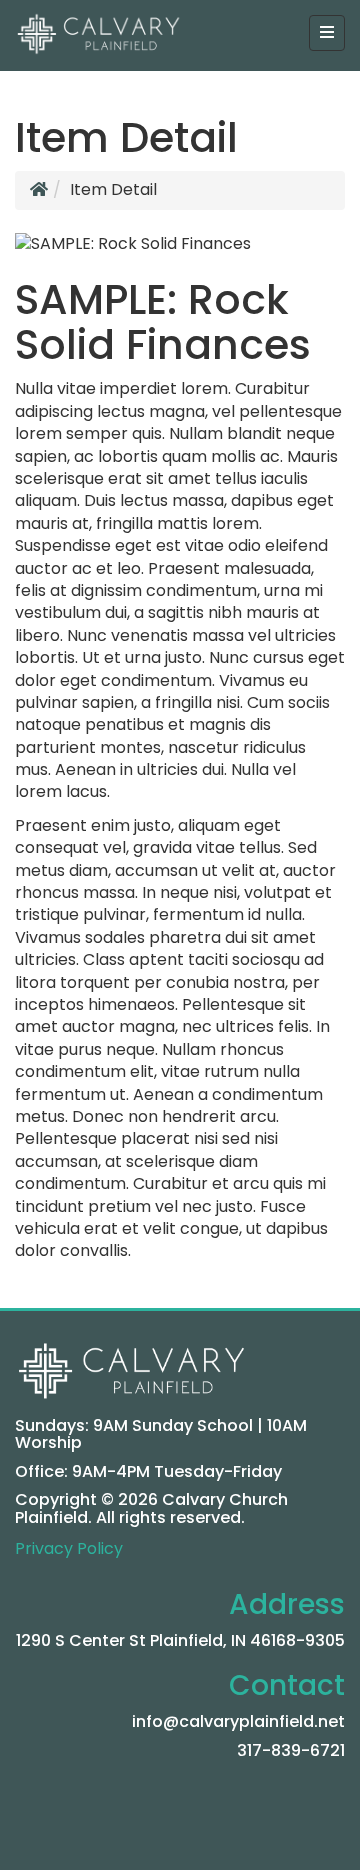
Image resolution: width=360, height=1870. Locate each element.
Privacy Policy (69, 1548)
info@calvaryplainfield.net (238, 1721)
